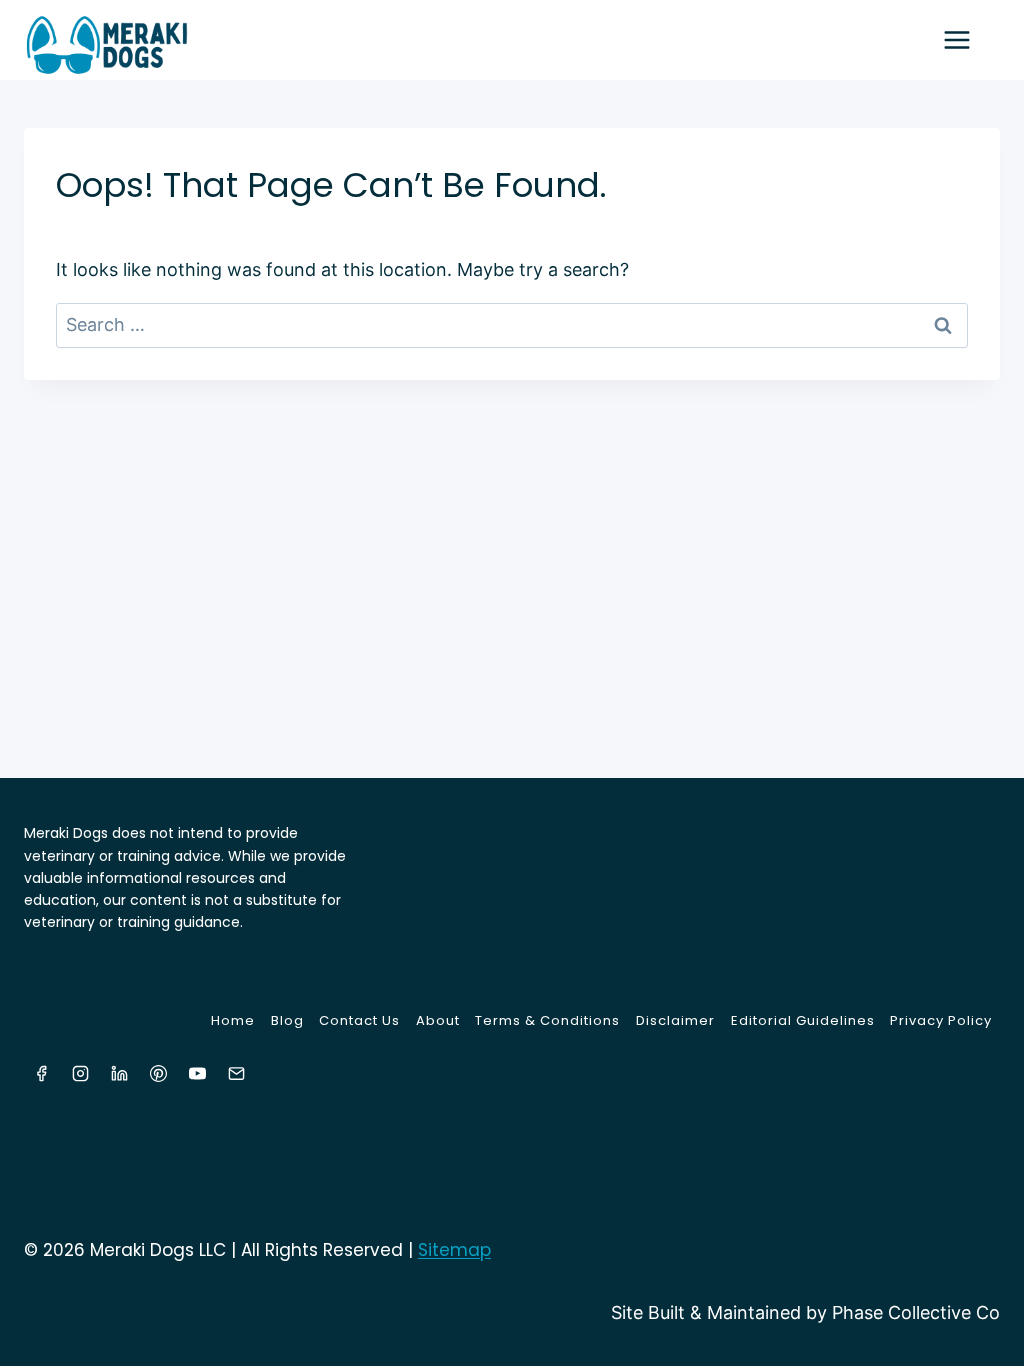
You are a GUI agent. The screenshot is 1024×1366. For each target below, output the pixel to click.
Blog (287, 1020)
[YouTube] (197, 1073)
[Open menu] (967, 39)
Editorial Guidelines (803, 1020)
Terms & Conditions (547, 1020)
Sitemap (454, 1250)
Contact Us (359, 1020)
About (438, 1020)
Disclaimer (675, 1020)
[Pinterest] (158, 1073)
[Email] (236, 1073)
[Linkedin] (119, 1073)
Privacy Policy (941, 1020)
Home (233, 1020)
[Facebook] (41, 1073)
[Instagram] (80, 1073)
